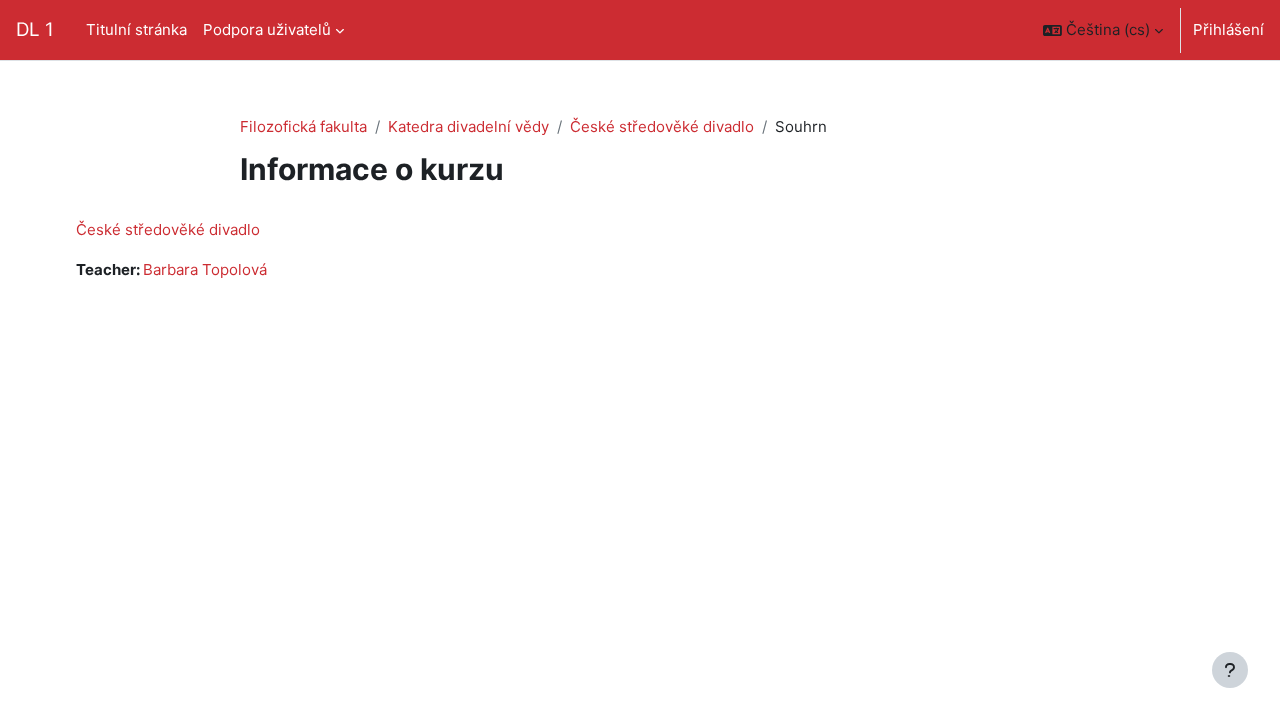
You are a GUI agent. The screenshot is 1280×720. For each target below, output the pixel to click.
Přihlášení (1228, 29)
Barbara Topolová (205, 269)
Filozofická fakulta (303, 126)
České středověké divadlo (662, 126)
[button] (1103, 30)
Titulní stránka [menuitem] (136, 29)
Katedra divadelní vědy (468, 126)
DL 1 (35, 29)
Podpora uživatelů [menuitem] (267, 29)
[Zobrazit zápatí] (1230, 670)
